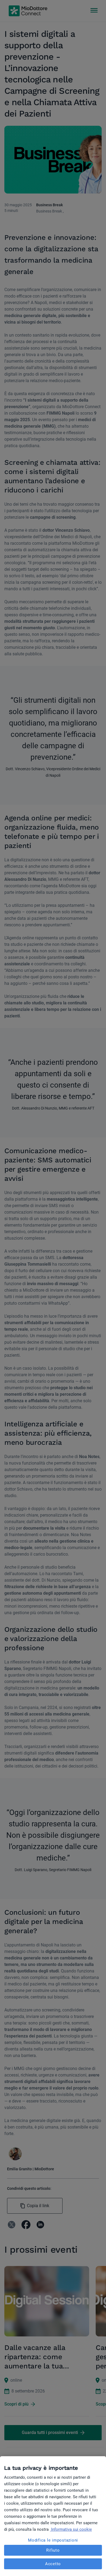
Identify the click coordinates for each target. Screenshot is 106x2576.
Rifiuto (53, 2550)
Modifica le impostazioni (53, 2540)
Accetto (53, 2564)
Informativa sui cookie (71, 2529)
